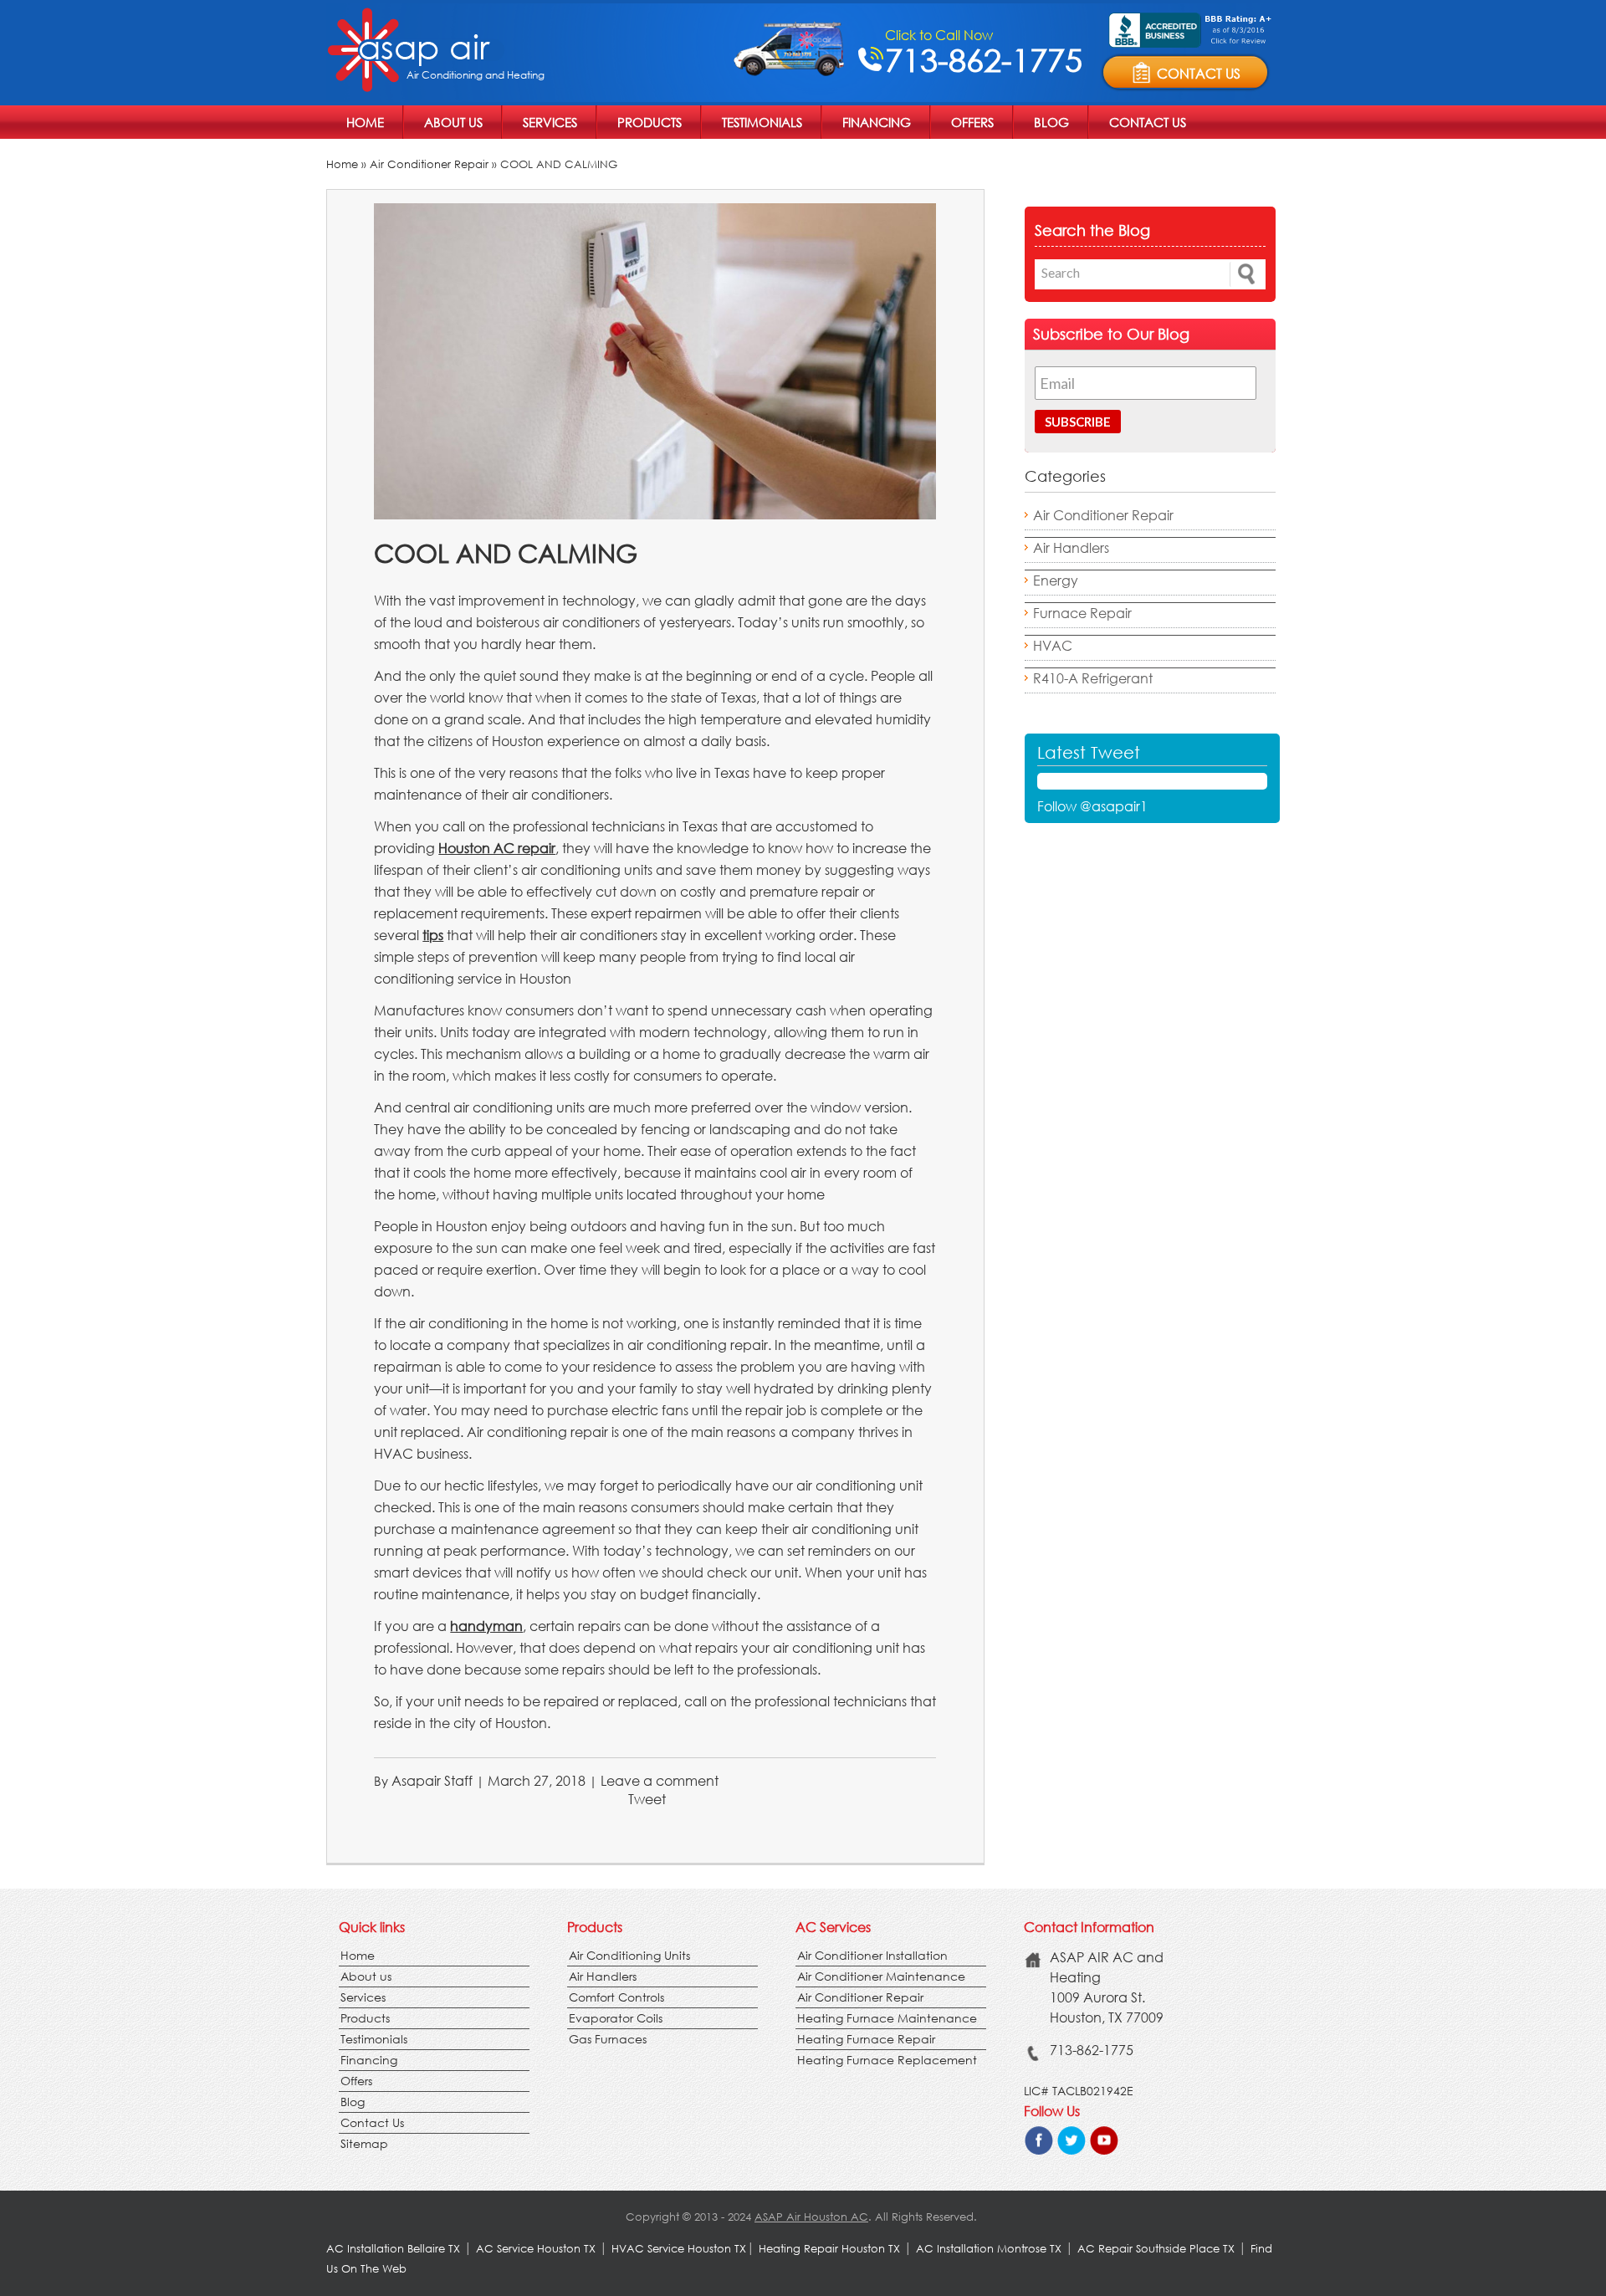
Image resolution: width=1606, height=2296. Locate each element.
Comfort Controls (616, 1997)
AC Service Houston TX (537, 2249)
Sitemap (364, 2143)
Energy (1056, 580)
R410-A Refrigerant (1093, 678)
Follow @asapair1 (1092, 806)
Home (365, 122)
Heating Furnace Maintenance (887, 2018)
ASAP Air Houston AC (811, 2217)
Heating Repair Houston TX (829, 2249)
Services (550, 122)
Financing (877, 122)
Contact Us (1148, 122)
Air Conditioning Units (629, 1955)
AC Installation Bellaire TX (395, 2249)
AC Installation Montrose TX (989, 2249)
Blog (1051, 122)
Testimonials (762, 122)
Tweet (647, 1799)
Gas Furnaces (608, 2039)
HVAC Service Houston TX (679, 2249)
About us (453, 122)
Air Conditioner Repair (429, 164)
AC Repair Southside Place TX (1156, 2249)
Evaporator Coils (616, 2018)
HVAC (1053, 645)
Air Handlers (1071, 547)
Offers (972, 122)
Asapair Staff (432, 1780)
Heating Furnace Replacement (887, 2060)
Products (650, 122)
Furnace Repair (1082, 613)
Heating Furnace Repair (866, 2039)
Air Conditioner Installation (872, 1955)
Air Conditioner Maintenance (881, 1976)
